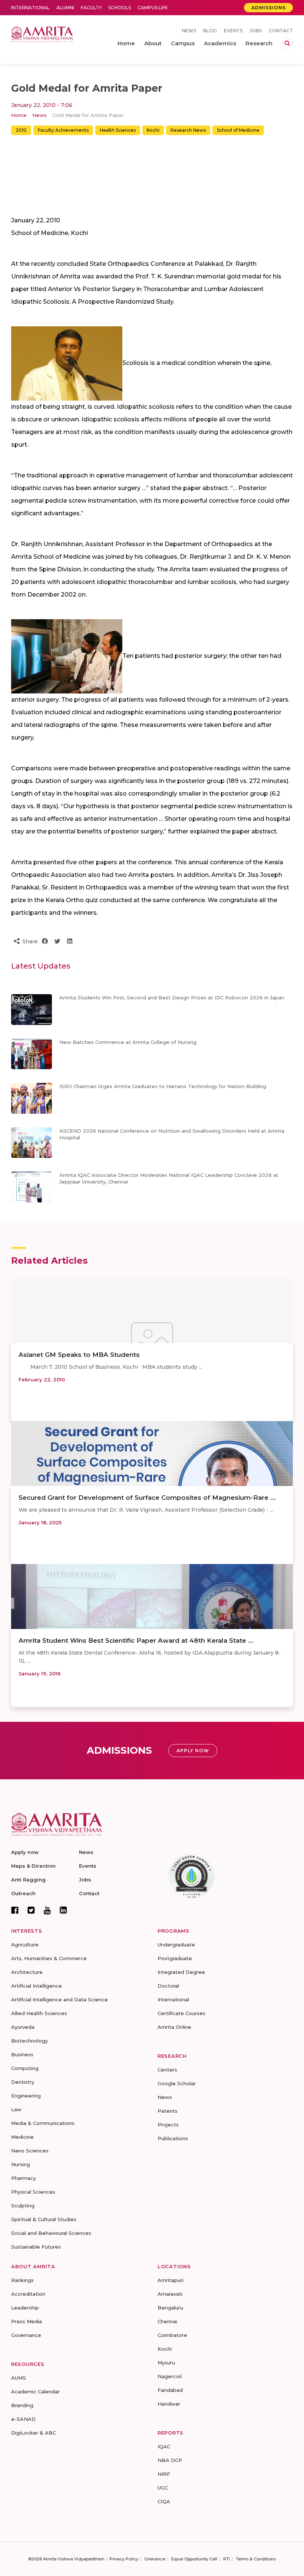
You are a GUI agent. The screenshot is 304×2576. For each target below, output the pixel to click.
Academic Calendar (35, 2391)
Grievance (155, 2559)
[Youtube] (47, 1910)
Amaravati (170, 2294)
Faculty (91, 8)
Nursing (21, 2164)
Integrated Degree (181, 1972)
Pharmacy (24, 2178)
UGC (163, 2488)
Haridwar (169, 2404)
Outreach (23, 1893)
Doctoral (168, 1986)
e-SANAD (23, 2419)
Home (19, 115)
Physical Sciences (33, 2192)
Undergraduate (176, 1945)
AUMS (19, 2378)
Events (233, 31)
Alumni (65, 8)
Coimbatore (172, 2335)
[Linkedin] (63, 1910)
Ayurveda (23, 2027)
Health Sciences (118, 130)
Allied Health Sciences (39, 2013)
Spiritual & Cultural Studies (44, 2219)
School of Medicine (238, 130)
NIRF (164, 2474)
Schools (120, 8)
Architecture (27, 1972)
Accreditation (28, 2294)
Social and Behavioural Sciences (51, 2233)
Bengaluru (170, 2308)
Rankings (22, 2280)
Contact (281, 31)
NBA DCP (170, 2460)
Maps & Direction (33, 1866)
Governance (26, 2335)
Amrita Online (174, 2027)
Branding (22, 2405)
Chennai (167, 2321)
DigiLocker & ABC (34, 2433)
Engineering (26, 2096)
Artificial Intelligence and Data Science (60, 1999)
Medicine (22, 2137)
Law (16, 2109)
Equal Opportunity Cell (194, 2559)
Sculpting (23, 2206)
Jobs (256, 31)
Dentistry (23, 2082)
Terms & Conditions (256, 2559)
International (30, 8)
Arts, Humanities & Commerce (49, 1958)
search (287, 43)
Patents (168, 2111)
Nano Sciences (30, 2151)
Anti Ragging (28, 1880)
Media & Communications (43, 2123)
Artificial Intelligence (37, 1986)
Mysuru (166, 2363)
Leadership (25, 2308)
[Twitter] (31, 1910)
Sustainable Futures (36, 2247)
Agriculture (25, 1945)
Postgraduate (175, 1958)
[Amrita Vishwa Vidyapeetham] (42, 34)
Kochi (153, 130)
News (189, 31)
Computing (25, 2068)
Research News (188, 130)
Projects (168, 2125)
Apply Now (193, 1751)
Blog (210, 31)
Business (22, 2054)
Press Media (27, 2321)
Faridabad (170, 2390)
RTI (227, 2559)
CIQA (164, 2501)
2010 (21, 130)
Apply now (25, 1852)
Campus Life (153, 8)
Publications (173, 2138)
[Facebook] (15, 1910)
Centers (167, 2070)
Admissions (269, 8)
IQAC (164, 2446)
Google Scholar (177, 2083)
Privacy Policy (124, 2559)
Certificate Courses (181, 2013)
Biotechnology (29, 2041)
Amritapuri (171, 2280)
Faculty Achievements (63, 130)
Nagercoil (170, 2376)
